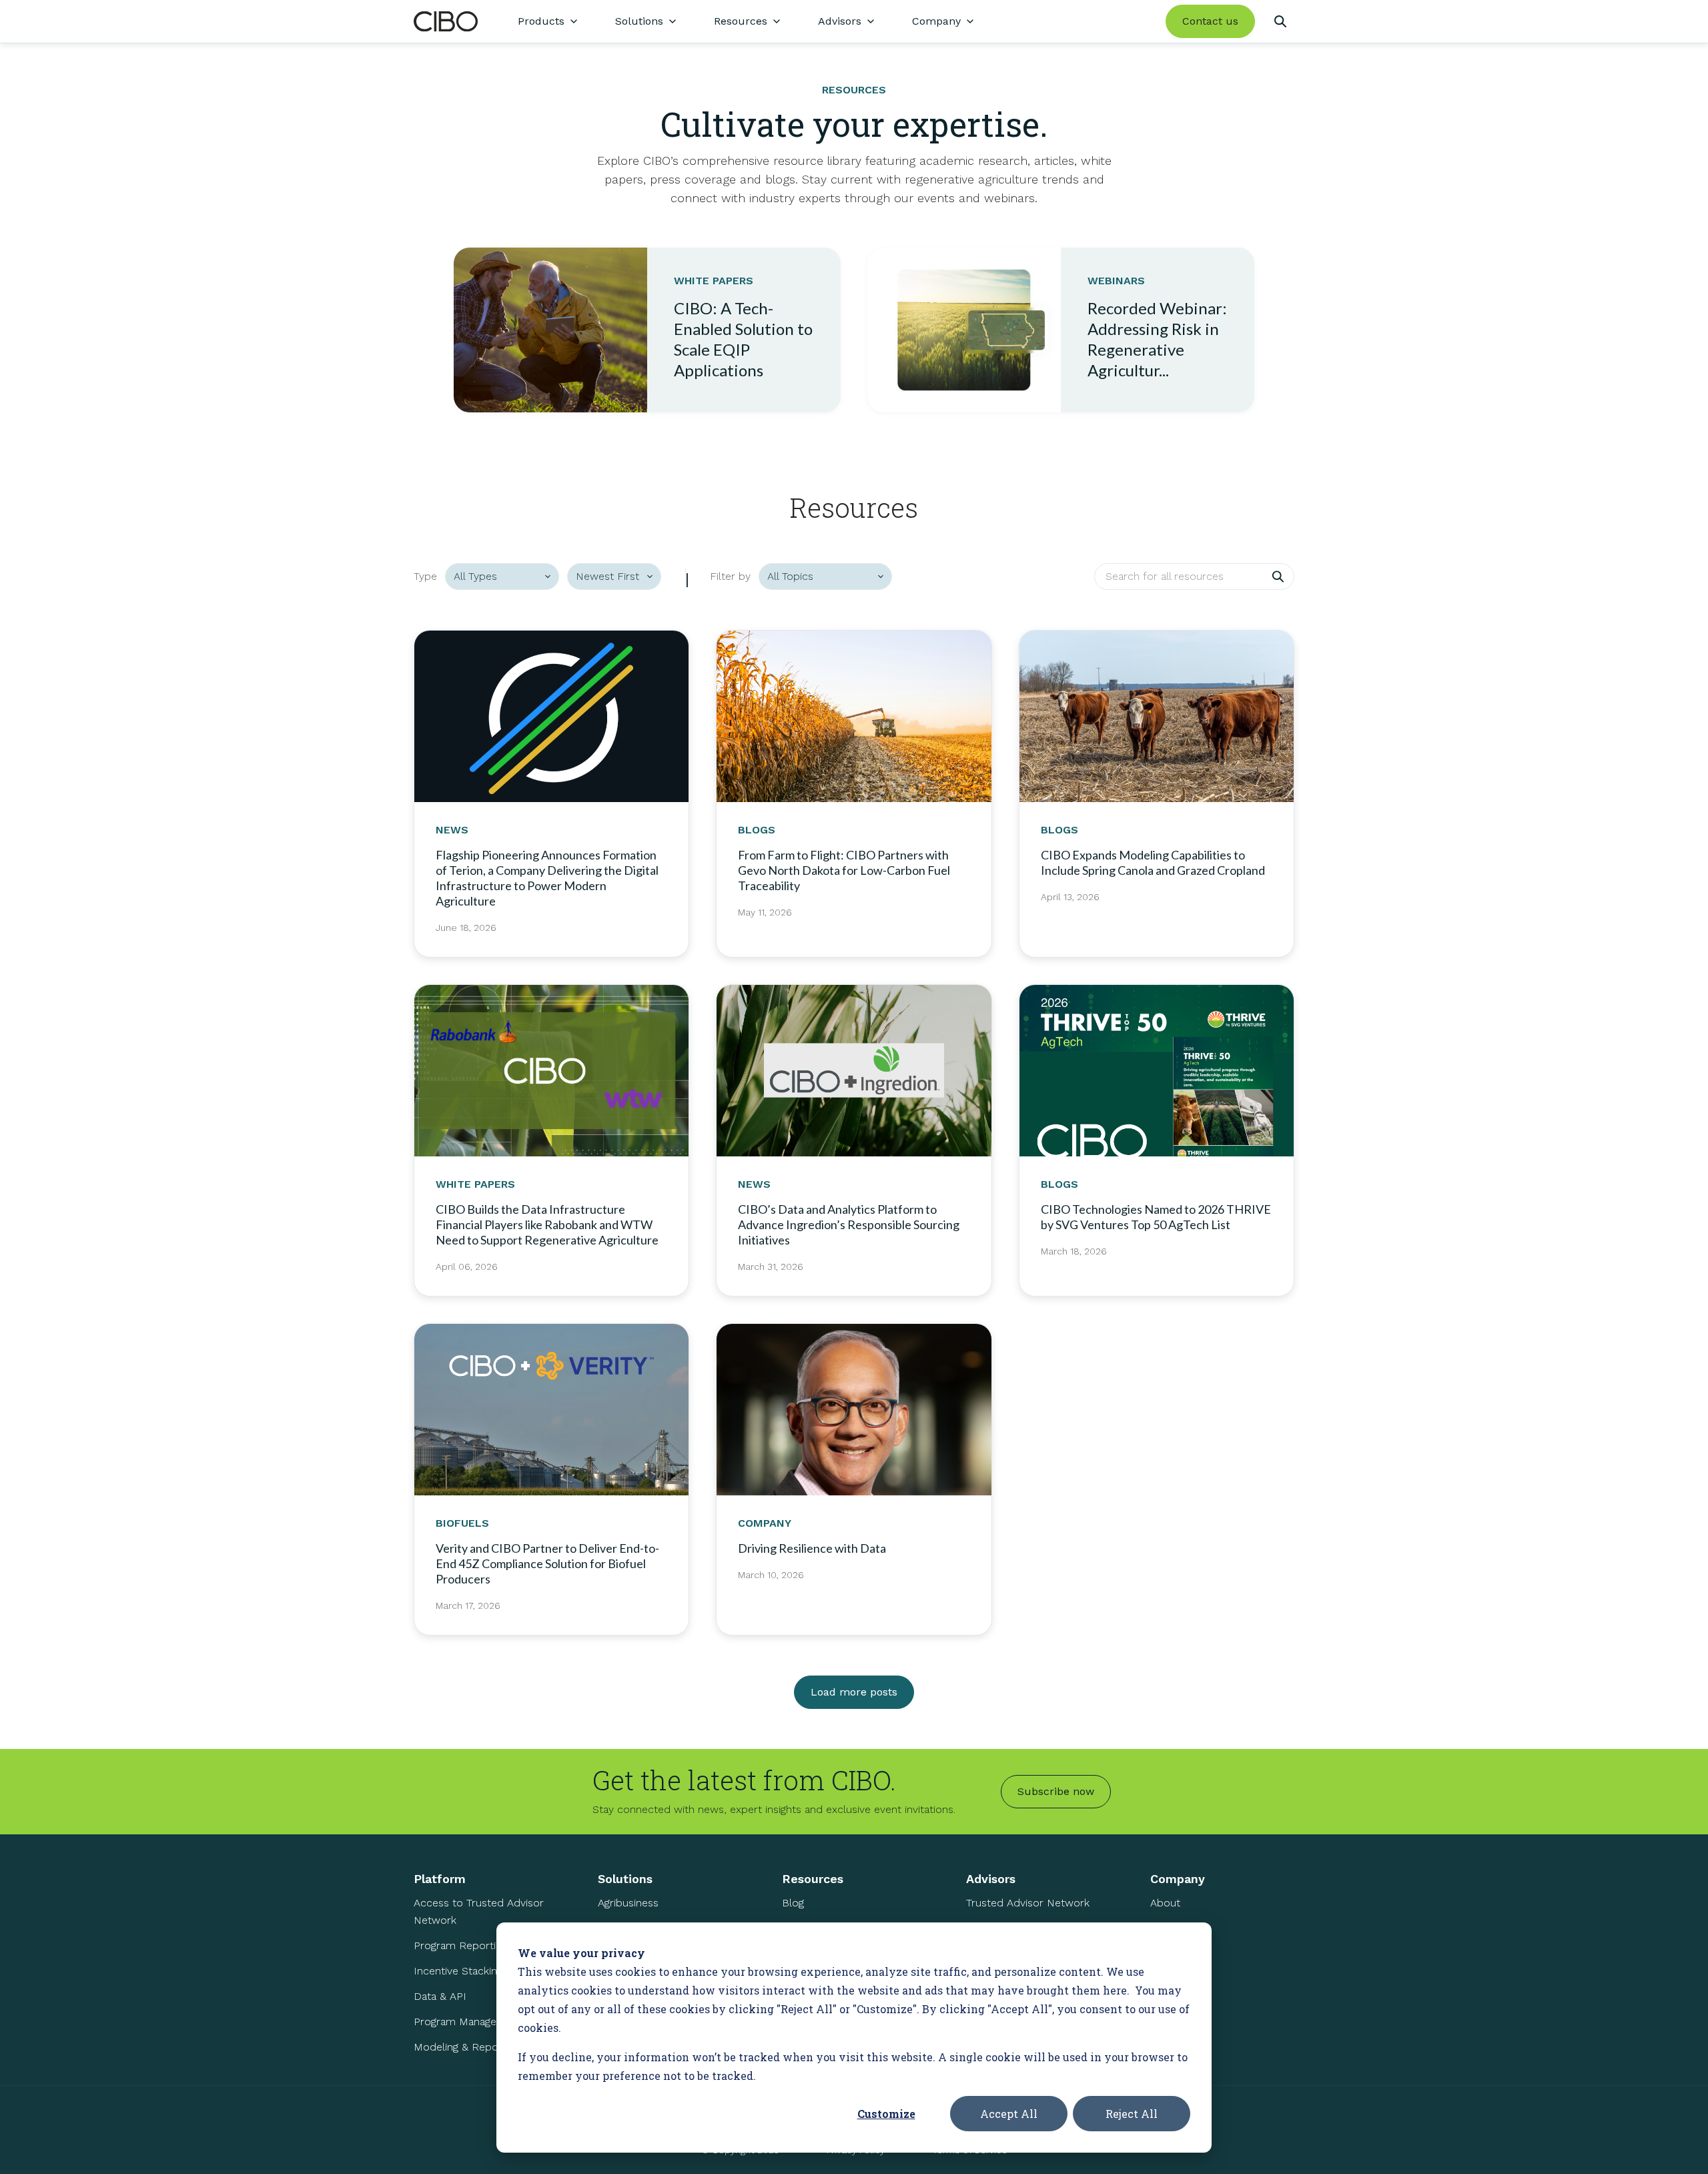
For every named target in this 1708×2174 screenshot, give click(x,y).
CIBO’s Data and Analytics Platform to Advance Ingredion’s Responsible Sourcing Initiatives (849, 1224)
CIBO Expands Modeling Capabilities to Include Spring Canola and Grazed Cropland (1153, 862)
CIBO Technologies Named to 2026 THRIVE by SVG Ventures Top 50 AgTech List (1156, 1217)
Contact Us (1178, 1979)
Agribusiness (628, 1903)
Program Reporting (460, 1945)
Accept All (1009, 2114)
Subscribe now (1056, 1791)
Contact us (1210, 21)
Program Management (468, 2022)
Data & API (440, 1996)
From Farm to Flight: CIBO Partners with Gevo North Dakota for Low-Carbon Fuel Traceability (844, 870)
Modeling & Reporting (467, 2047)
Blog (793, 1903)
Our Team (1174, 1928)
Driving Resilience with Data (812, 1548)
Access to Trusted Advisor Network (479, 1911)
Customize (886, 2114)
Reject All (1132, 2114)
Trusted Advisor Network (1028, 1903)
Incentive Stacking (458, 1971)
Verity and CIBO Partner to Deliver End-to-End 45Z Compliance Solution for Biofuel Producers (547, 1563)
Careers (1169, 1953)
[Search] (1280, 21)
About (1165, 1903)
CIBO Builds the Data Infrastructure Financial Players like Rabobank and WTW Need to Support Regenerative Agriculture (547, 1224)
